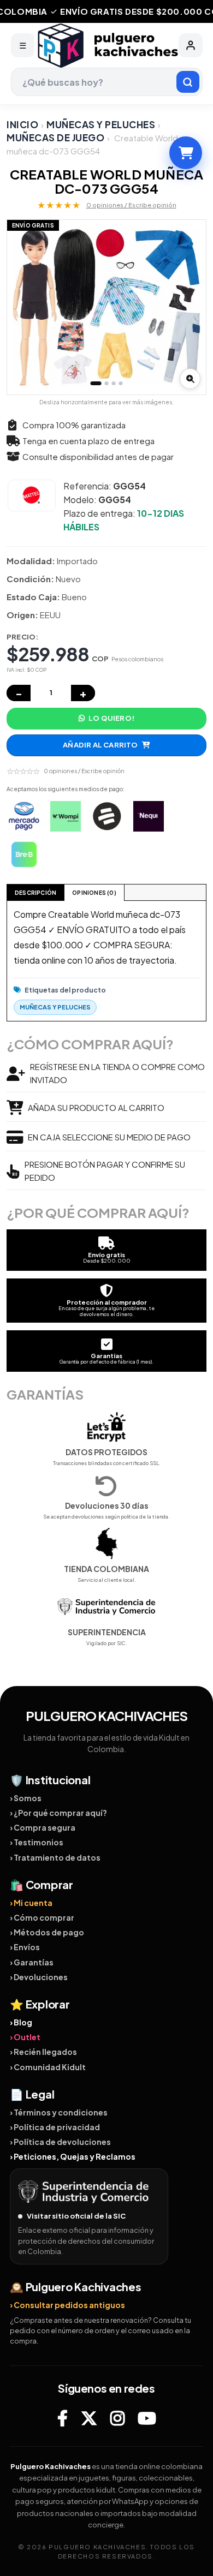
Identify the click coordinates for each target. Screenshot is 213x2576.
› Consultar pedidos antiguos (67, 2305)
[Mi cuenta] (191, 45)
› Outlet (25, 2037)
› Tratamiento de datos (55, 1857)
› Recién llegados (43, 2052)
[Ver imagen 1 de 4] (96, 383)
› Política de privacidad (55, 2127)
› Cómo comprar (42, 1917)
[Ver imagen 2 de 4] (107, 383)
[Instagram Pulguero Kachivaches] (117, 2418)
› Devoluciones (39, 1977)
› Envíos (25, 1947)
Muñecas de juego (55, 138)
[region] (106, 307)
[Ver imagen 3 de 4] (114, 383)
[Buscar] (188, 82)
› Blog (21, 2022)
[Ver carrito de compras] (186, 153)
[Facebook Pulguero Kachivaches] (63, 2418)
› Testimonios (37, 1842)
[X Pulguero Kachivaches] (89, 2418)
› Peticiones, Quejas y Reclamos (73, 2156)
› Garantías (32, 1962)
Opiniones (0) (94, 893)
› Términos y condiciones (59, 2112)
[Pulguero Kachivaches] (106, 46)
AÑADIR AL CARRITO (100, 745)
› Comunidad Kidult (48, 2067)
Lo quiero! (111, 718)
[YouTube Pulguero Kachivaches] (147, 2418)
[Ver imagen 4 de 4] (121, 383)
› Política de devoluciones (60, 2142)
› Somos (26, 1798)
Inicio (22, 124)
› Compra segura (43, 1827)
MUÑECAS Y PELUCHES (101, 124)
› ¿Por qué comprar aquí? (58, 1813)
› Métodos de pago (47, 1932)
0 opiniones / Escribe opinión (131, 205)
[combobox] (107, 82)
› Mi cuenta (31, 1903)
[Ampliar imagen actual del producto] (190, 379)
